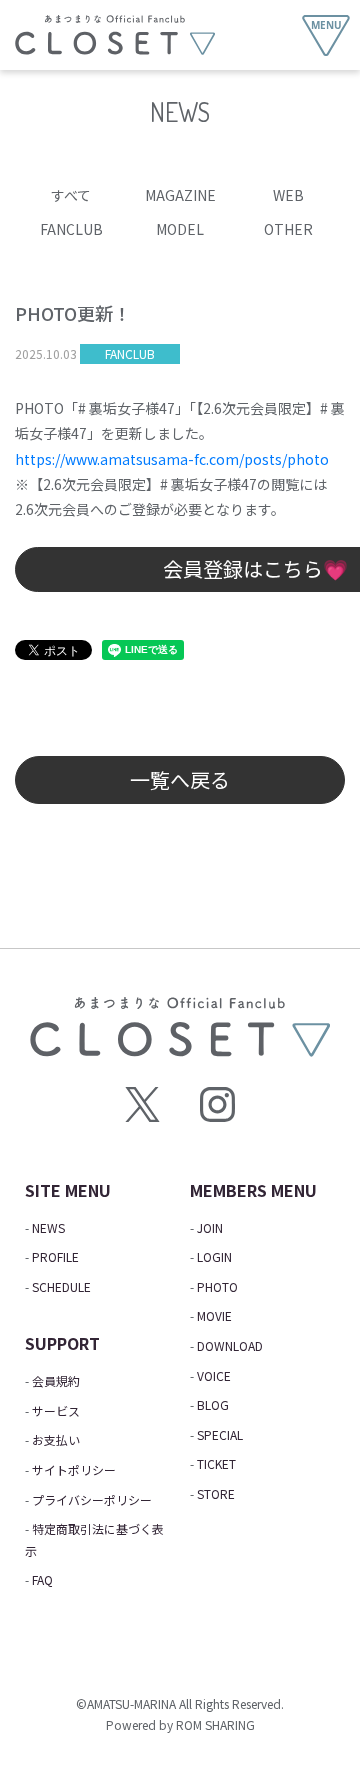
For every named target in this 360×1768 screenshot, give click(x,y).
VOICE (214, 1375)
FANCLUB (71, 229)
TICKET (216, 1463)
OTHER (288, 229)
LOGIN (214, 1256)
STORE (216, 1493)
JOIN (210, 1227)
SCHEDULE (61, 1286)
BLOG (213, 1404)
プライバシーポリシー (92, 1499)
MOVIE (214, 1315)
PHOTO (217, 1286)
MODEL (180, 229)
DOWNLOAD (230, 1345)
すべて (71, 195)
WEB (288, 195)
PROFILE (55, 1256)
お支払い (56, 1439)
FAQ (42, 1579)
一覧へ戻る (180, 779)
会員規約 (56, 1380)
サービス (56, 1410)
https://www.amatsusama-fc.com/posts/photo (172, 459)
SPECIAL (220, 1434)
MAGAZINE (180, 195)
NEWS (48, 1227)
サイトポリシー (74, 1469)
